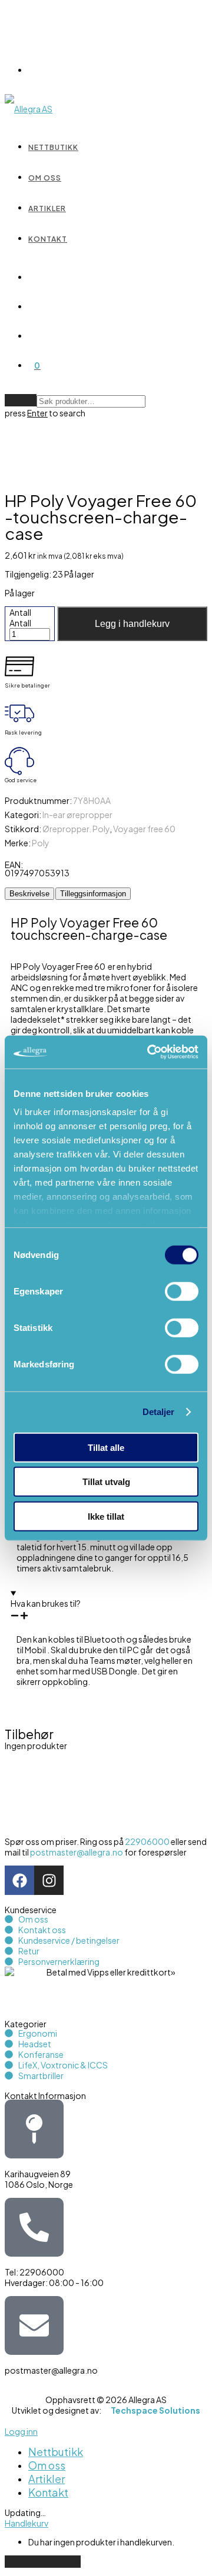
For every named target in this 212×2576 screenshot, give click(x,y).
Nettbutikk (53, 147)
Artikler (47, 208)
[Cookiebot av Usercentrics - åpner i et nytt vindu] (150, 1052)
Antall (20, 612)
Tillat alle (106, 1447)
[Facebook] (19, 1880)
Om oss (45, 178)
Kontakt (48, 239)
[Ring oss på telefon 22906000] (34, 2227)
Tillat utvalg (106, 1482)
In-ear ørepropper (77, 815)
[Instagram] (49, 1880)
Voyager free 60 (144, 829)
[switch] (182, 1291)
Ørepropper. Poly (76, 829)
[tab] (29, 894)
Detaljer (159, 1412)
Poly (41, 843)
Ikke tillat (106, 1516)
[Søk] (34, 277)
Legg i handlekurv (132, 624)
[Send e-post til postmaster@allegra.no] (34, 2325)
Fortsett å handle (43, 2562)
